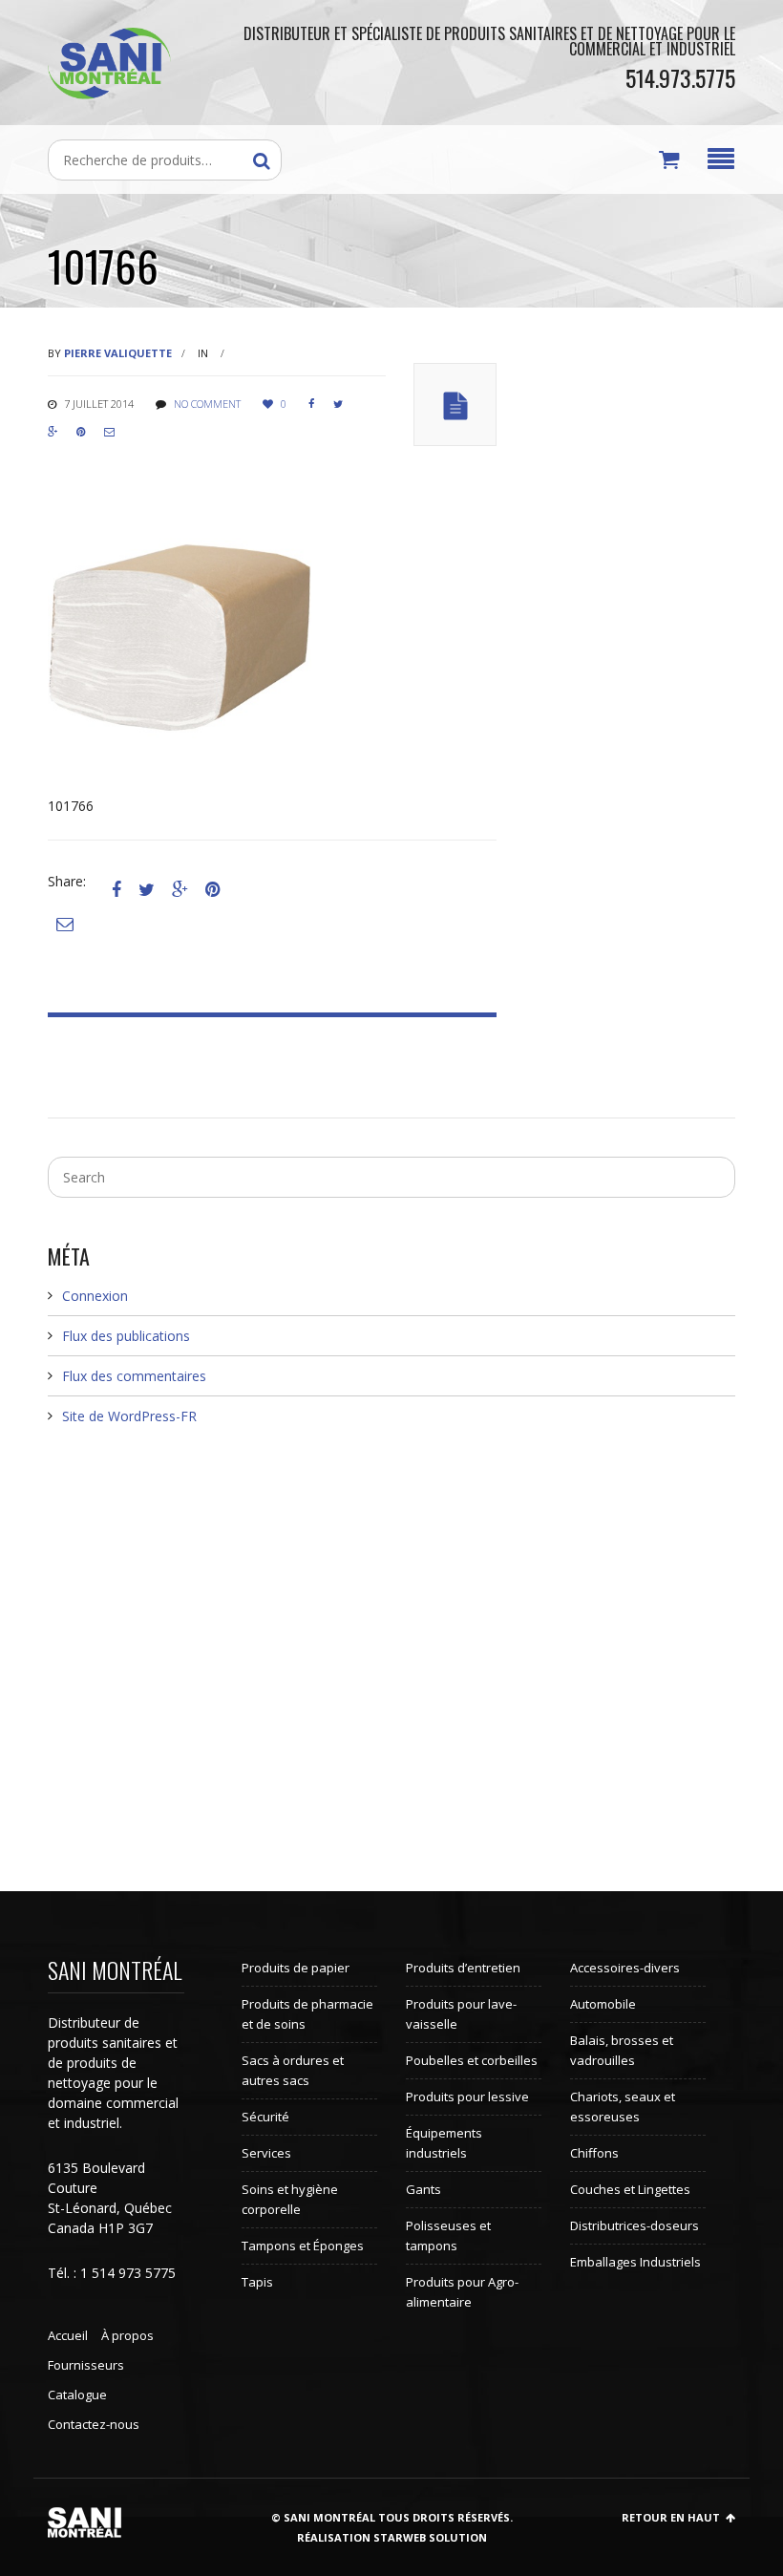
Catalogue (77, 2395)
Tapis (257, 2282)
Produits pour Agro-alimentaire (462, 2292)
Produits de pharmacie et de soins (307, 2014)
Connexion (95, 1296)
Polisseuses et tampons (448, 2235)
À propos (127, 2335)
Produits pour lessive (467, 2097)
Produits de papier (296, 1968)
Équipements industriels (444, 2143)
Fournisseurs (86, 2365)
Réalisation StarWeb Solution (392, 2537)
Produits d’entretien (463, 1968)
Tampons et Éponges (303, 2246)
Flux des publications (126, 1336)
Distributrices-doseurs (635, 2225)
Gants (423, 2189)
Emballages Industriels (635, 2262)
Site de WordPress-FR (129, 1416)
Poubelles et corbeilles (472, 2060)
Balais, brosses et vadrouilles (622, 2050)
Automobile (603, 2004)
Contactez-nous (94, 2424)
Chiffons (594, 2153)
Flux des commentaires (134, 1376)
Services (266, 2153)
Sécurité (265, 2117)
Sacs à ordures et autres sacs (293, 2070)
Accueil (68, 2335)
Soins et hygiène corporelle (290, 2199)
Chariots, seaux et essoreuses (623, 2107)
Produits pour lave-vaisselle (461, 2014)
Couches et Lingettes (630, 2189)
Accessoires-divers (625, 1968)
